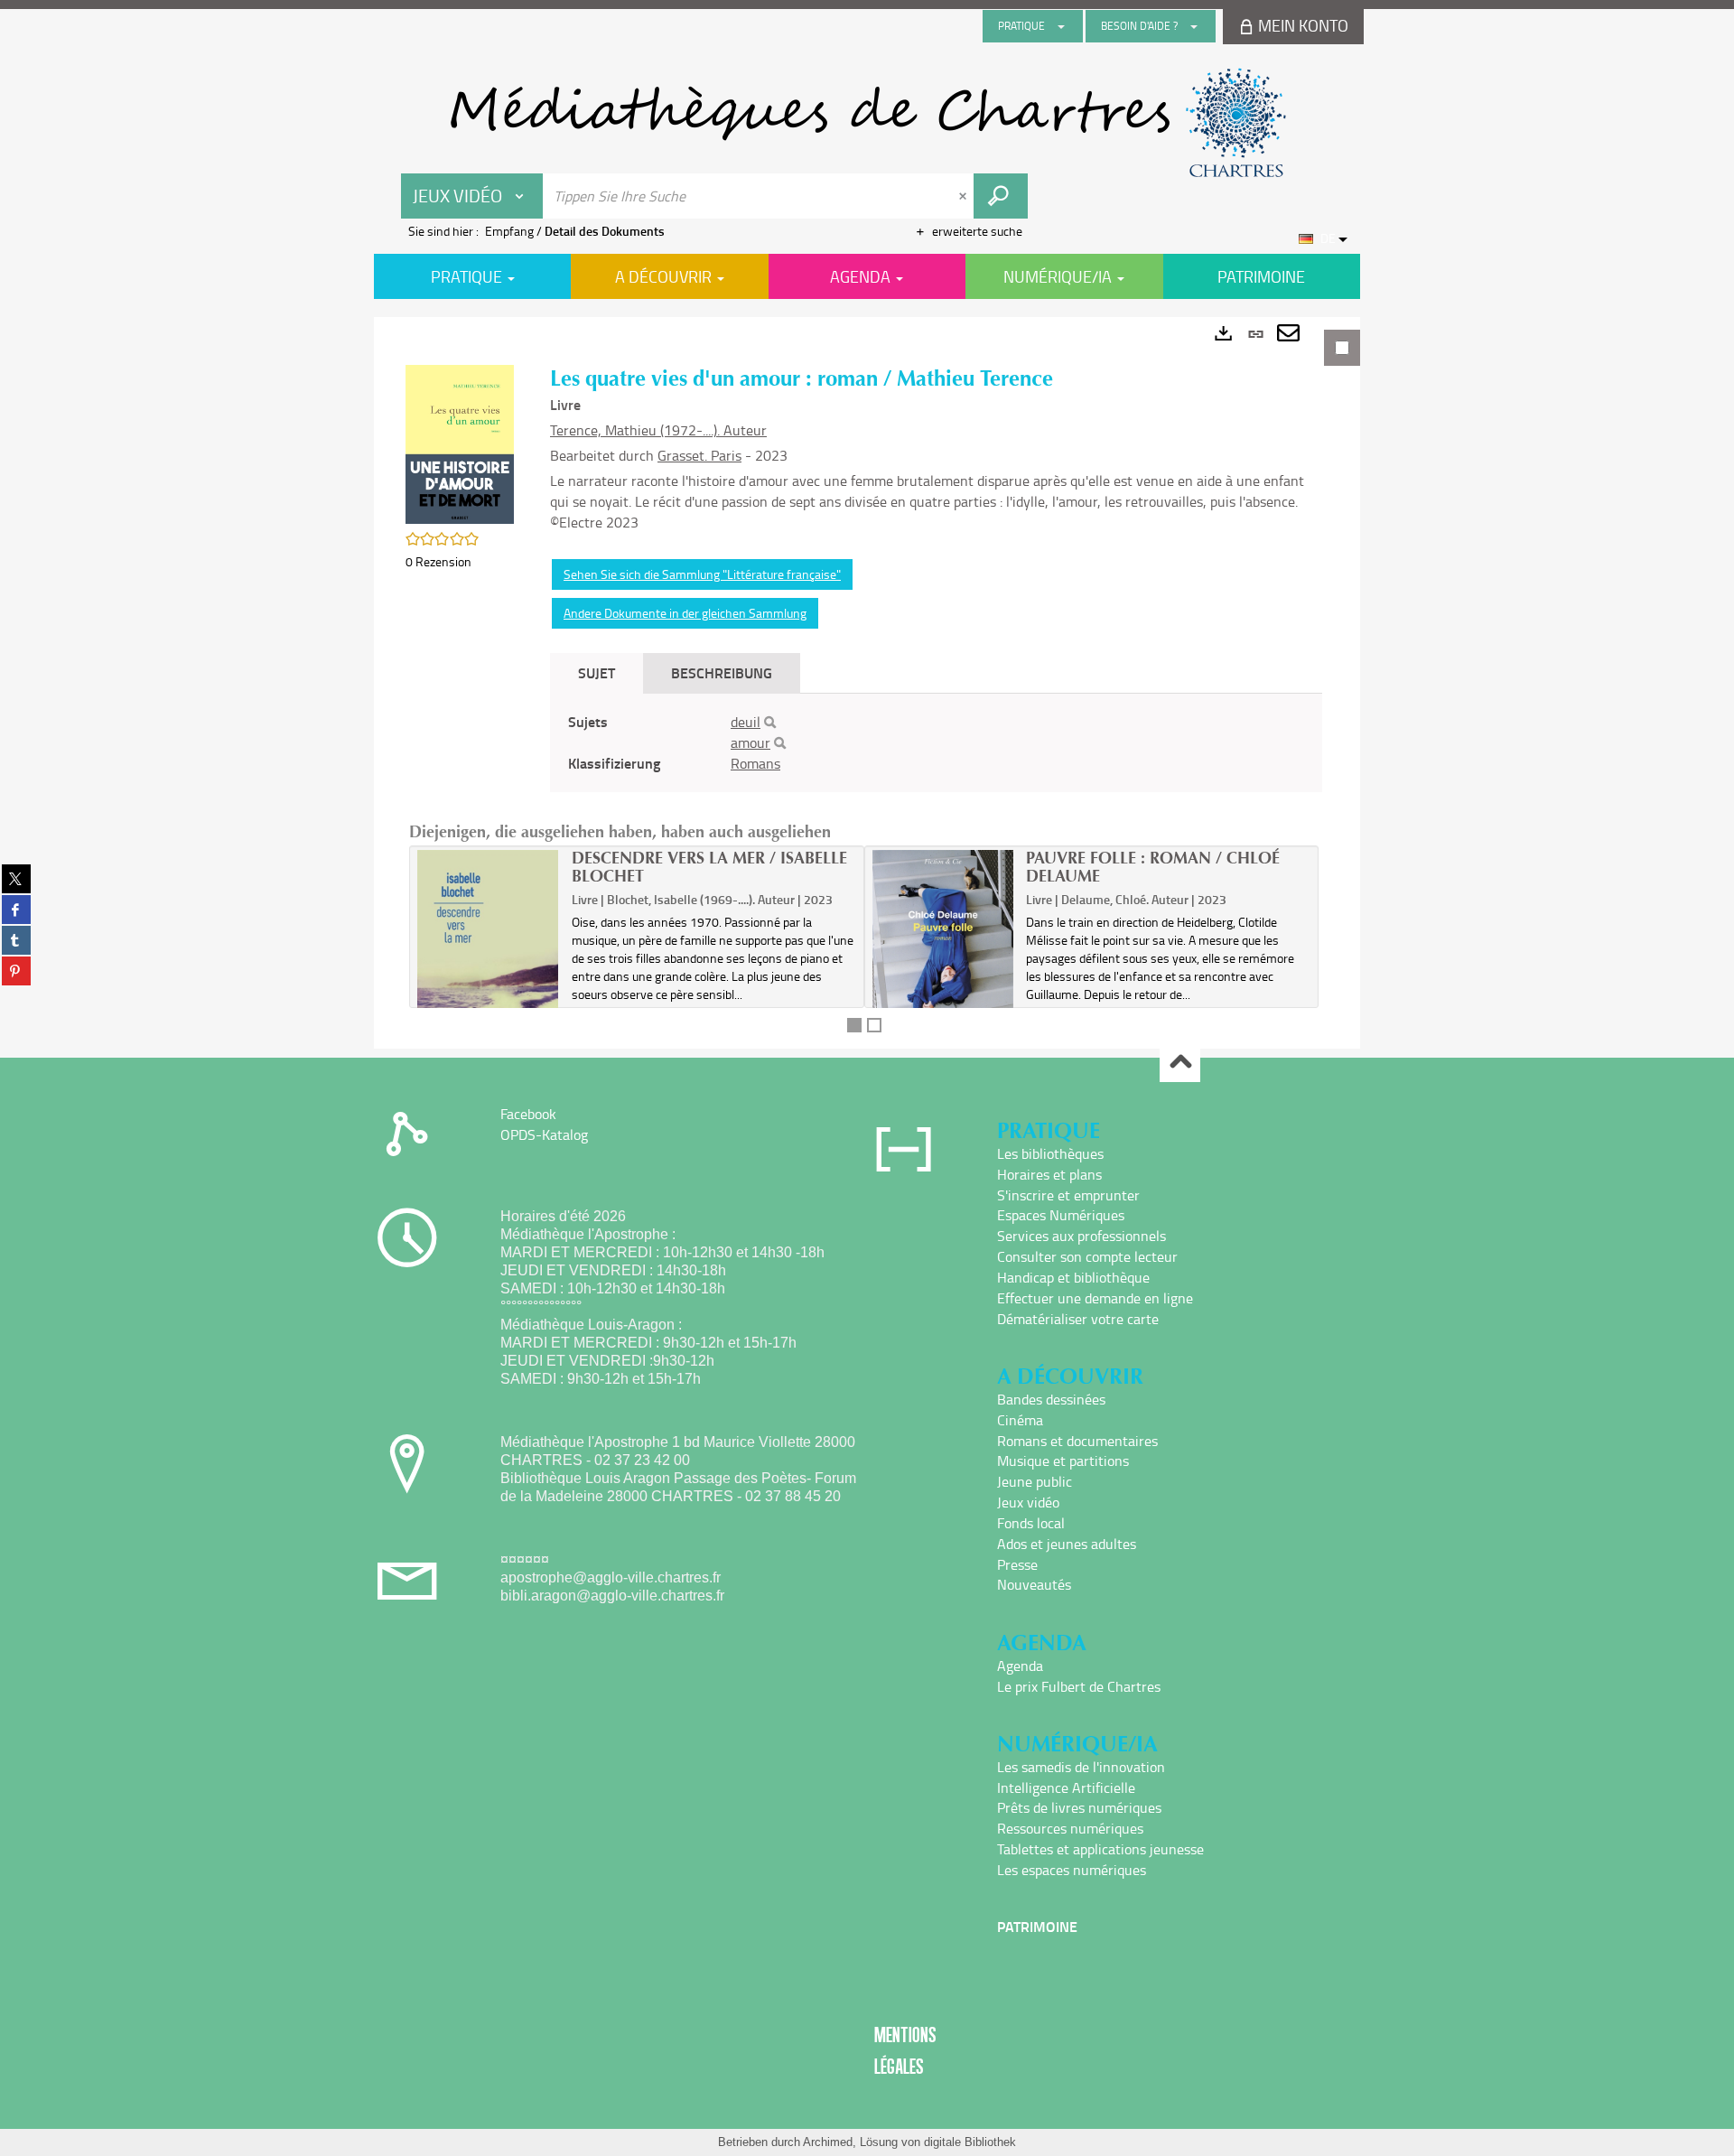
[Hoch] (1180, 1063)
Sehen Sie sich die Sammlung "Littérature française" (702, 574)
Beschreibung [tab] (722, 672)
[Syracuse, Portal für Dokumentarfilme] (867, 123)
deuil (746, 722)
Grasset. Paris (699, 455)
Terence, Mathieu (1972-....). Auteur (658, 430)
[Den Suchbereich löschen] (965, 196)
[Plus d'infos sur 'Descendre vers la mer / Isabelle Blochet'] (488, 968)
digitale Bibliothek (970, 2142)
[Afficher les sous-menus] (1061, 26)
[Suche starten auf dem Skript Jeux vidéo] (1001, 196)
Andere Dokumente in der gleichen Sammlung (685, 613)
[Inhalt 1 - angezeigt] (854, 1025)
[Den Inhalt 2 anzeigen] (874, 1025)
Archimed (828, 2142)
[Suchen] (770, 723)
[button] (460, 442)
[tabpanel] (867, 683)
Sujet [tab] (597, 672)
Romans (755, 763)
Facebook (528, 1114)
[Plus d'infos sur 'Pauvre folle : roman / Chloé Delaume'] (943, 953)
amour (750, 742)
